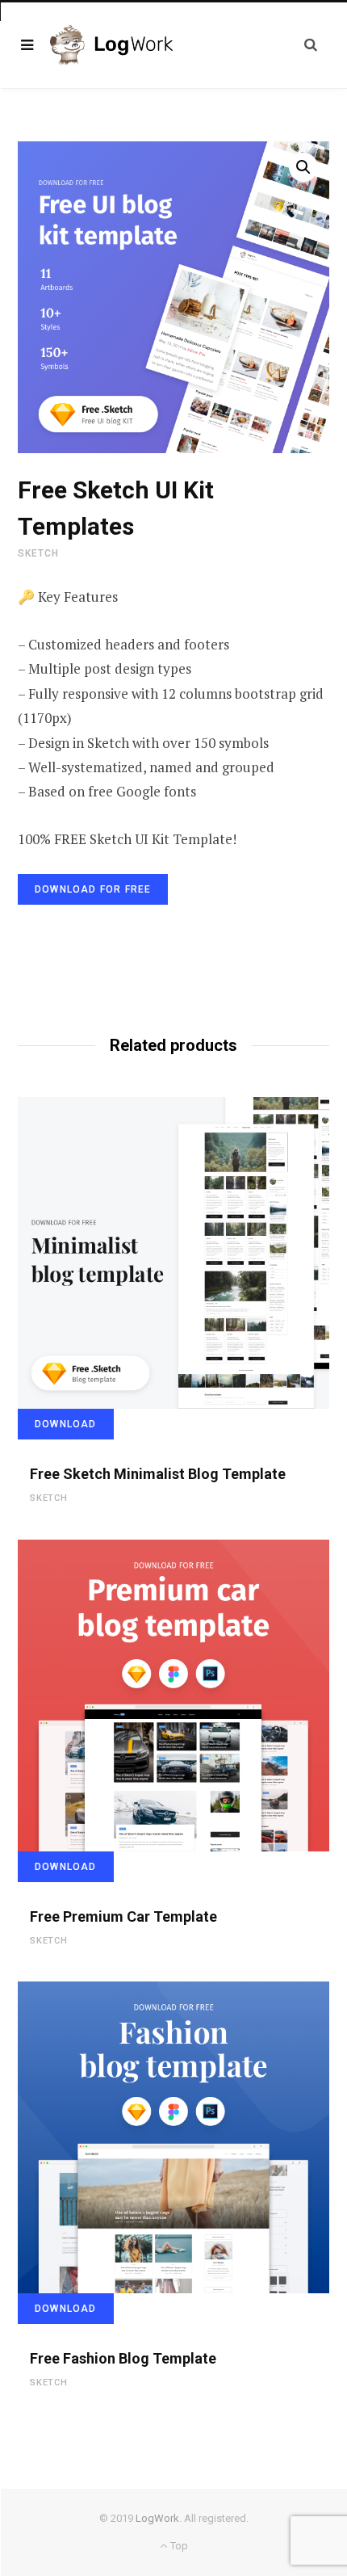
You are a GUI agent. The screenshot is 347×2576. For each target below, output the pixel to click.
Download (66, 1424)
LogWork (157, 2518)
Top (178, 2546)
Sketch (38, 553)
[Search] (311, 45)
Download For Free (93, 889)
